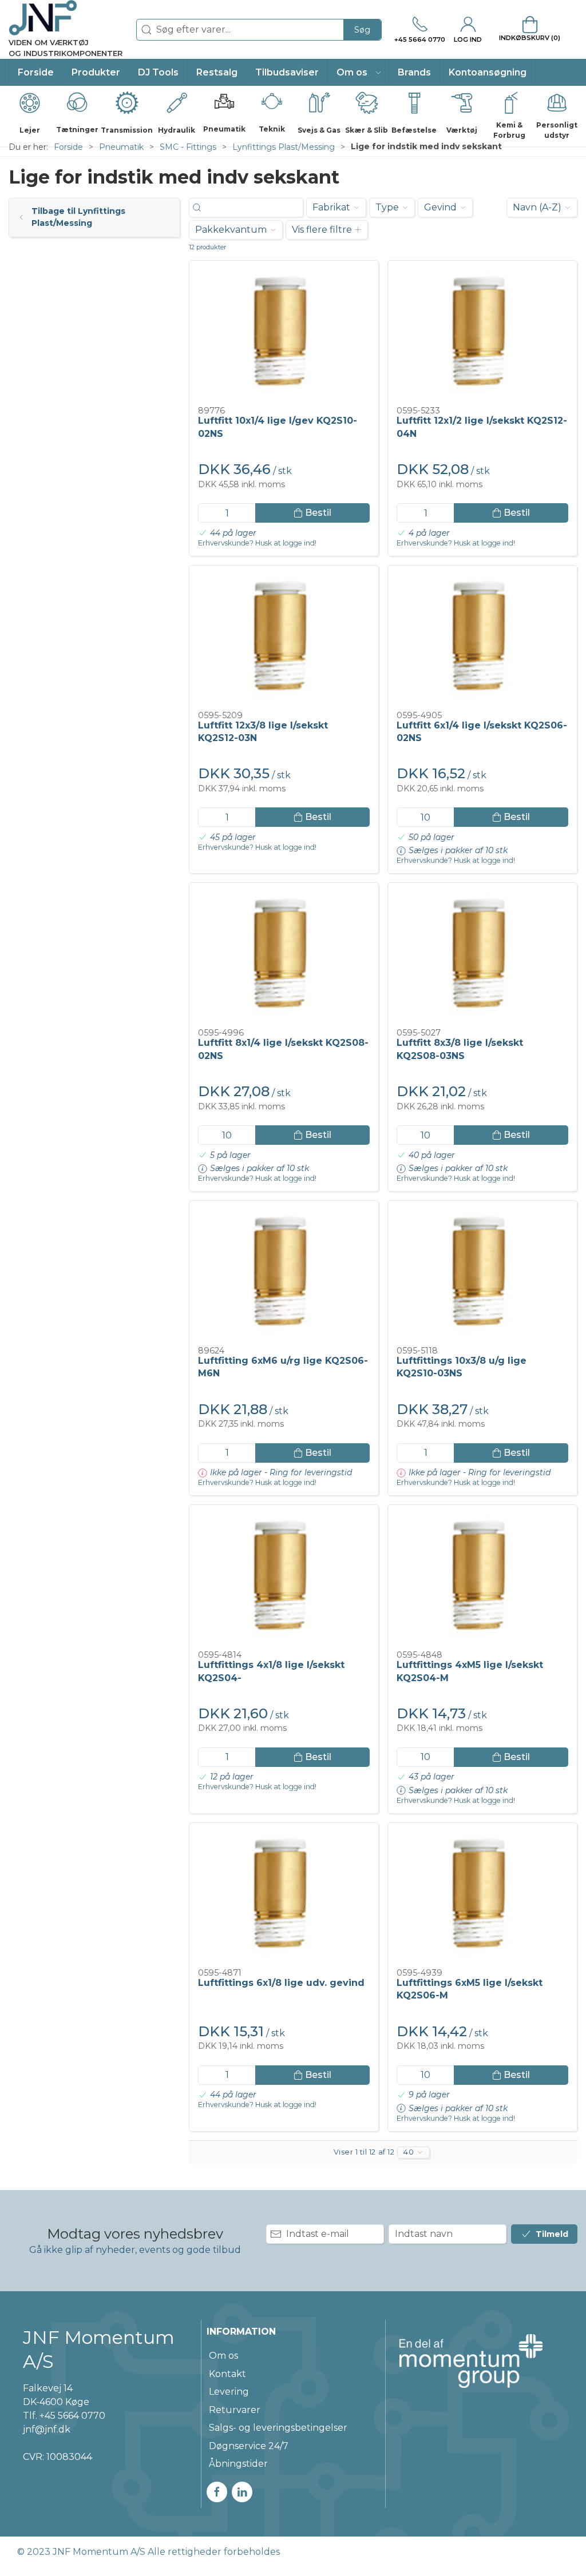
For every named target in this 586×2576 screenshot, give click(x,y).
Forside (68, 147)
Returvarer (235, 2410)
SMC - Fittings (188, 147)
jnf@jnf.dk (47, 2429)
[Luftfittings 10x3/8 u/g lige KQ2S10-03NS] (482, 1274)
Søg (362, 30)
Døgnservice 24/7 (249, 2446)
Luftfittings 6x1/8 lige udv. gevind (281, 1983)
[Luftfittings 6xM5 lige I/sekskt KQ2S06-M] (482, 1896)
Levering (229, 2392)
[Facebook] (217, 2492)
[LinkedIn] (242, 2492)
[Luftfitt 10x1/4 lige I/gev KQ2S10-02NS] (284, 334)
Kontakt (227, 2374)
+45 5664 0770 (72, 2416)
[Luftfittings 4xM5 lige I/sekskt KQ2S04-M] (482, 1578)
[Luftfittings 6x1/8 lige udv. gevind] (284, 1896)
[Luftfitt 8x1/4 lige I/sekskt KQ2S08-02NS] (284, 956)
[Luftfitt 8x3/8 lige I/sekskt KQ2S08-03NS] (482, 956)
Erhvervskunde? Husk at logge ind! (257, 543)
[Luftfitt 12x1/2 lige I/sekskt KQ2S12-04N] (482, 334)
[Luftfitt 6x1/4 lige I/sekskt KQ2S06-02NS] (482, 638)
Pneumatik (121, 147)
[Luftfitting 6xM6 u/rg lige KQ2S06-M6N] (284, 1274)
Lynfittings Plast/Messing (284, 147)
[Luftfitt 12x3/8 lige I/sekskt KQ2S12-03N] (284, 638)
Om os (223, 2356)
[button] (359, 72)
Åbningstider (238, 2464)
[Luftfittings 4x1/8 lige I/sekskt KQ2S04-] (284, 1578)
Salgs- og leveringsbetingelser (278, 2428)
